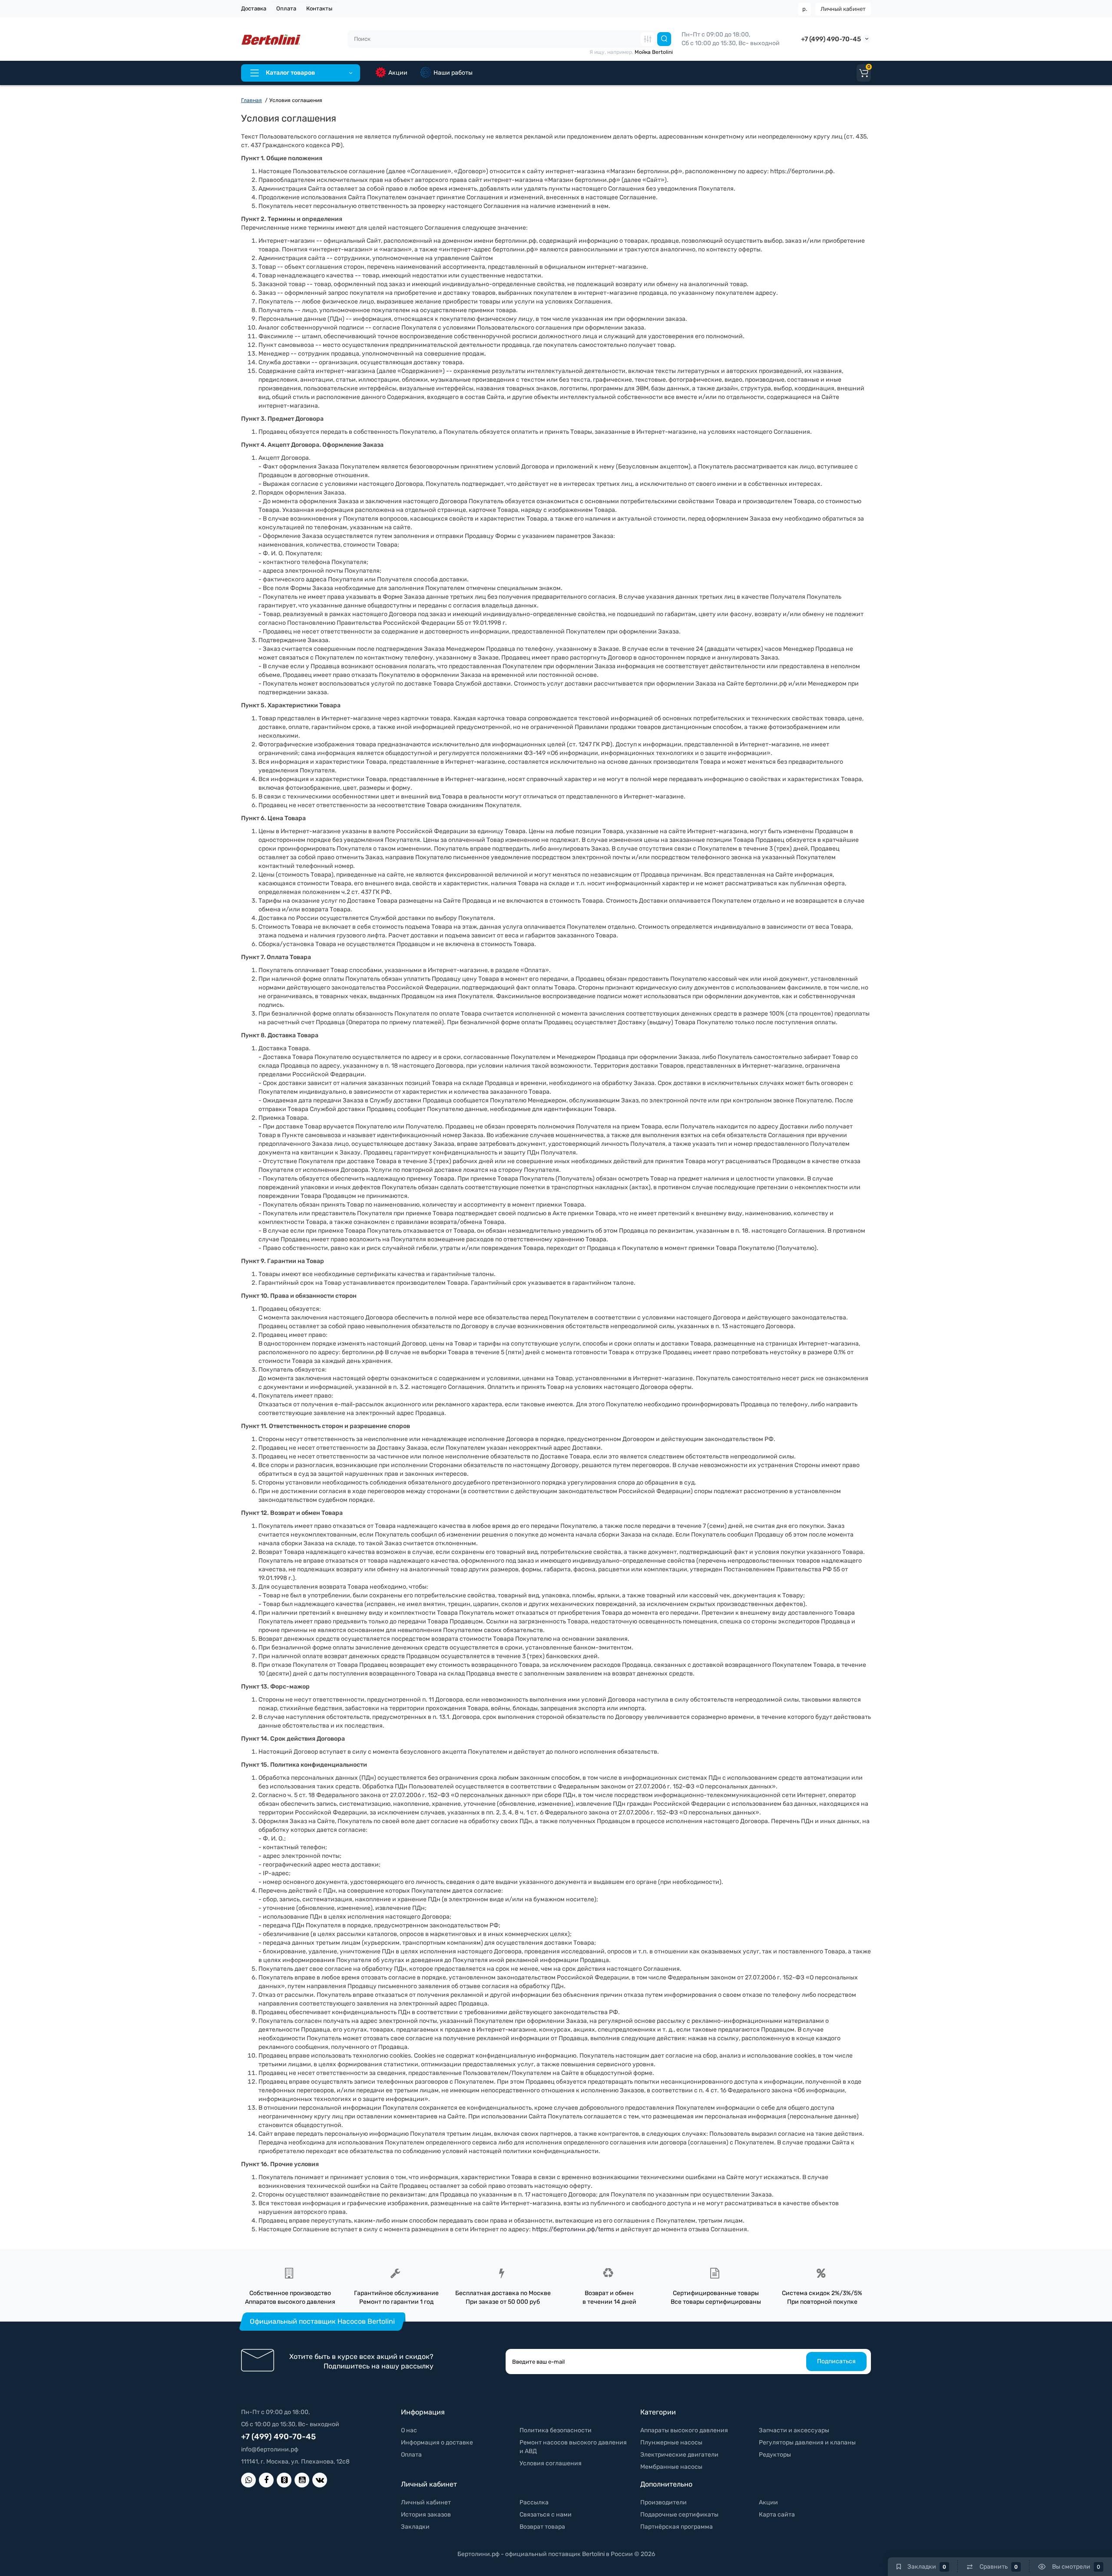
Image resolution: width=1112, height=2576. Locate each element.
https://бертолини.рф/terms (573, 2229)
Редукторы (775, 2455)
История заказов (426, 2515)
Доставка (254, 8)
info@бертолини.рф (270, 2449)
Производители (664, 2502)
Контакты (319, 8)
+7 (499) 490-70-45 (831, 39)
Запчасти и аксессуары (794, 2430)
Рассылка (534, 2502)
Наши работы (453, 73)
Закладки (415, 2527)
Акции (398, 73)
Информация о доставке (437, 2442)
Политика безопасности (556, 2430)
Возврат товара (542, 2527)
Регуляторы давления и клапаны (807, 2442)
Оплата (286, 8)
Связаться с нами (546, 2515)
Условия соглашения (551, 2463)
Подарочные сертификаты (679, 2515)
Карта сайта (777, 2515)
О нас (409, 2430)
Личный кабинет (843, 9)
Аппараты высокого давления (684, 2430)
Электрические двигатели (679, 2455)
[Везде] (648, 39)
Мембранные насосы (671, 2467)
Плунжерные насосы (671, 2442)
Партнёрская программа (677, 2527)
